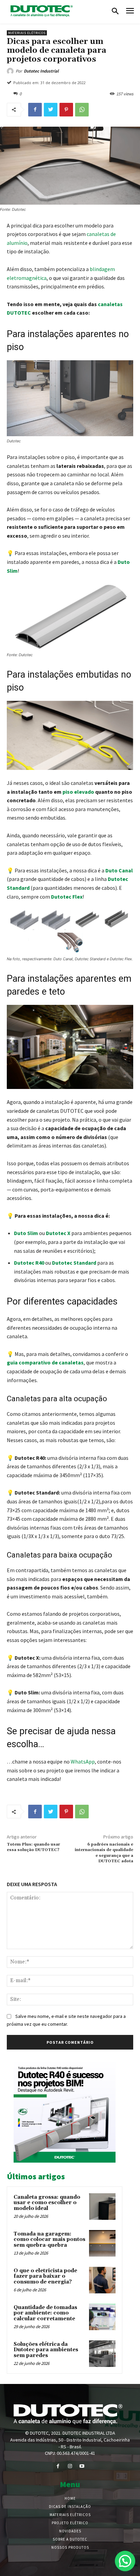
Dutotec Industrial (41, 71)
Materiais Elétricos (27, 33)
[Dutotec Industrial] (11, 71)
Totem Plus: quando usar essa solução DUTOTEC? (33, 1847)
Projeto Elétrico (70, 2523)
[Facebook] (35, 110)
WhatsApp (83, 1761)
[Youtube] (82, 2466)
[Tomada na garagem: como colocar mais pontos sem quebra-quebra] (102, 2243)
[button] (115, 12)
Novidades (70, 2531)
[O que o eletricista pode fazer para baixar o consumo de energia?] (102, 2280)
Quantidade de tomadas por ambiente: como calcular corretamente (45, 2313)
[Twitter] (51, 110)
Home (70, 2498)
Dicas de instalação (70, 2507)
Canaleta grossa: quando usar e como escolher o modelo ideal (47, 2203)
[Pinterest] (66, 110)
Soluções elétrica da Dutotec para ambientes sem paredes (46, 2350)
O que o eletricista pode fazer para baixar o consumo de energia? (45, 2276)
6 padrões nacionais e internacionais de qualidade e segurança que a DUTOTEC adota (104, 1853)
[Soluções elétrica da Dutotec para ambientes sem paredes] (102, 2354)
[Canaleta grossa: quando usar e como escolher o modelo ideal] (102, 2207)
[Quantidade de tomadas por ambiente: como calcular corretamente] (102, 2317)
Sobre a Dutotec (70, 2539)
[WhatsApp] (82, 110)
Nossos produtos (70, 2547)
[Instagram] (70, 2466)
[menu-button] (130, 12)
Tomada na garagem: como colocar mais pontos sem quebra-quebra (49, 2240)
